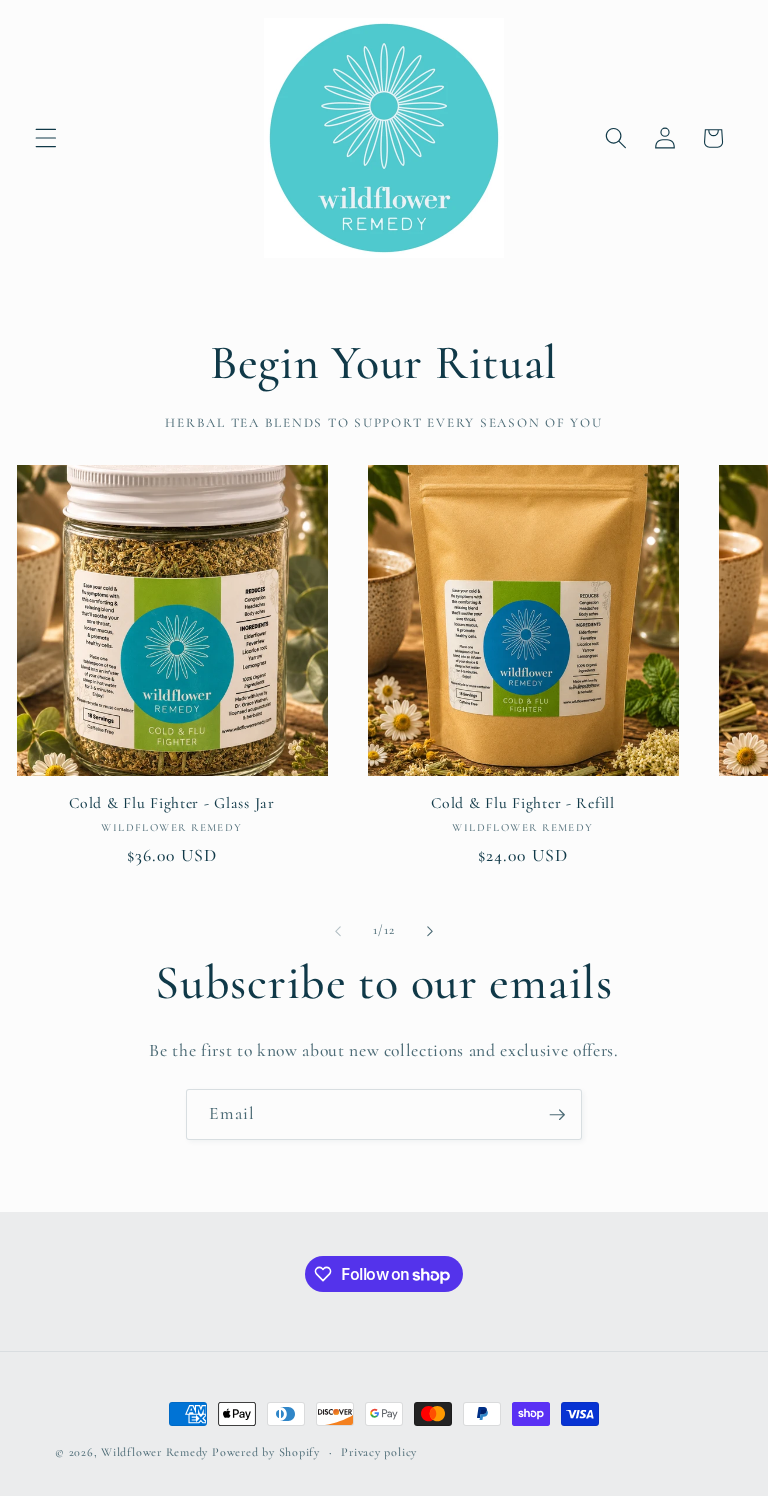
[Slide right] (430, 931)
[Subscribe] (557, 1115)
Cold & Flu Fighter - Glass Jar (172, 803)
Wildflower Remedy (154, 1452)
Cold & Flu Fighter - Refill (522, 803)
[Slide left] (338, 931)
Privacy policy (379, 1452)
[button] (46, 138)
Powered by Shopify (266, 1452)
